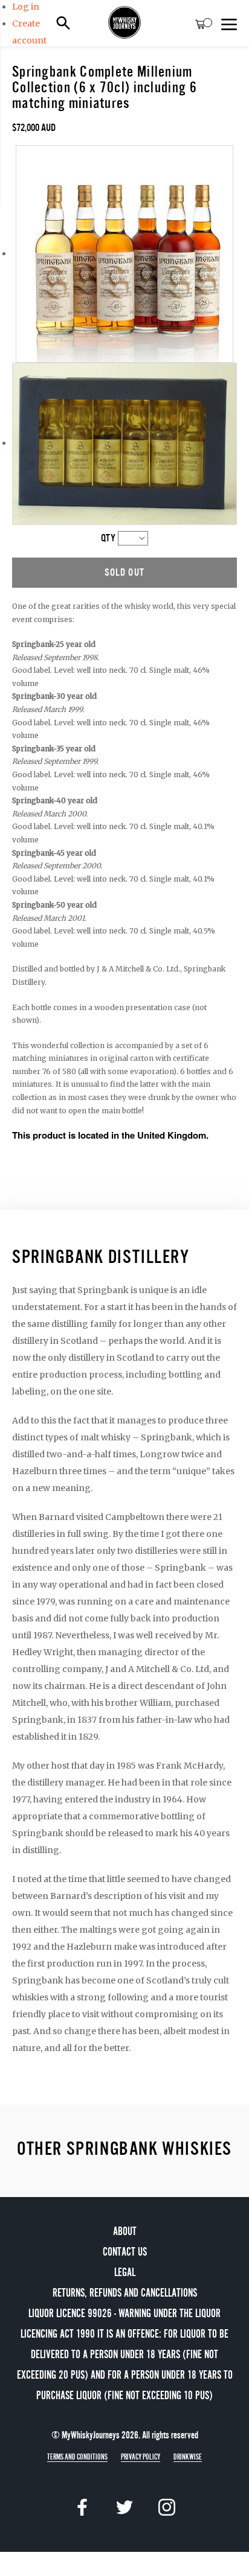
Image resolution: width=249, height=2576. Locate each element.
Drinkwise (188, 2457)
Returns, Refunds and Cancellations (125, 2293)
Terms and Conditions (77, 2457)
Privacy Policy (141, 2457)
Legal (125, 2272)
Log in (26, 7)
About (125, 2231)
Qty (108, 538)
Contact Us (125, 2252)
